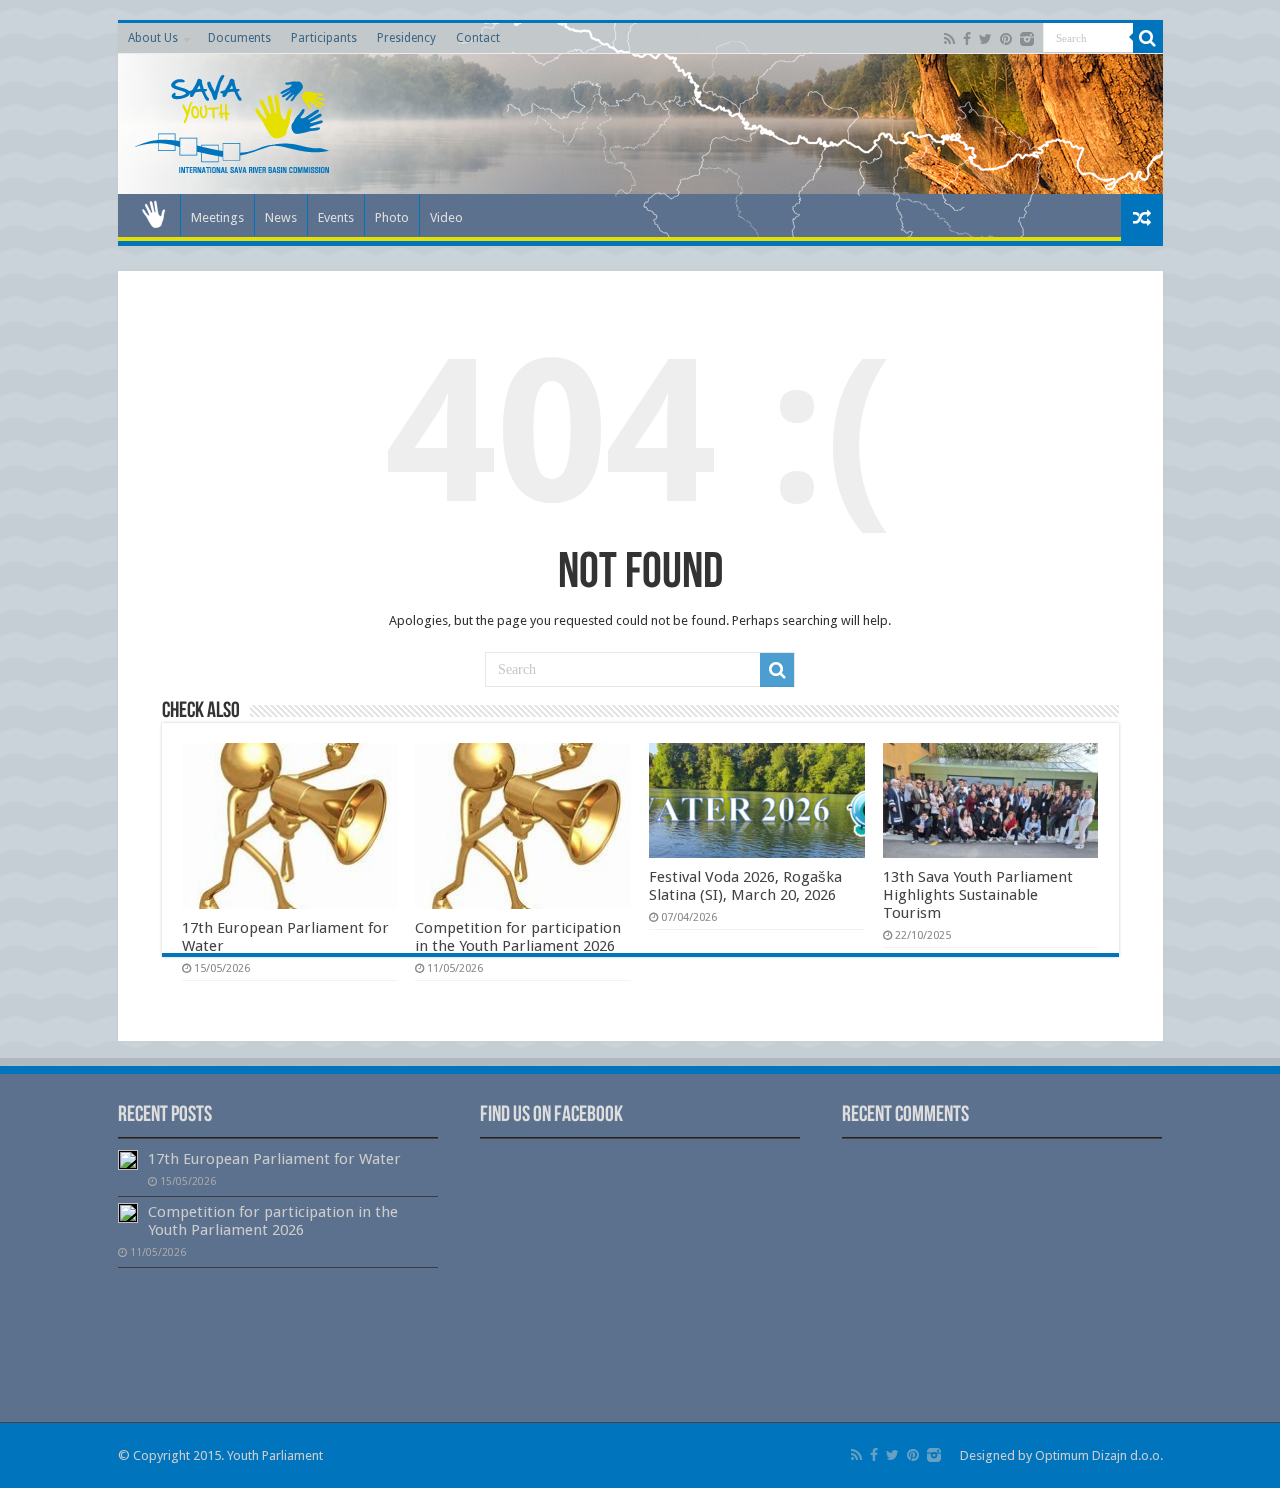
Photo (392, 217)
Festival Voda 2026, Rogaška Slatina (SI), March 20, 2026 (745, 886)
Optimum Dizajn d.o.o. (1099, 1455)
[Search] (1148, 38)
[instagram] (1027, 39)
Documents (239, 38)
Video (446, 217)
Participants (324, 38)
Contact (478, 38)
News (281, 217)
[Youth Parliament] (233, 120)
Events (336, 217)
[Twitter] (985, 39)
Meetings (217, 217)
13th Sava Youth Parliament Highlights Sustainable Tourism (978, 895)
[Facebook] (967, 39)
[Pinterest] (1006, 39)
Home (154, 215)
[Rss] (949, 39)
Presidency (406, 38)
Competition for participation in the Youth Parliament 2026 (518, 937)
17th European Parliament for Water (274, 1159)
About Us (153, 38)
